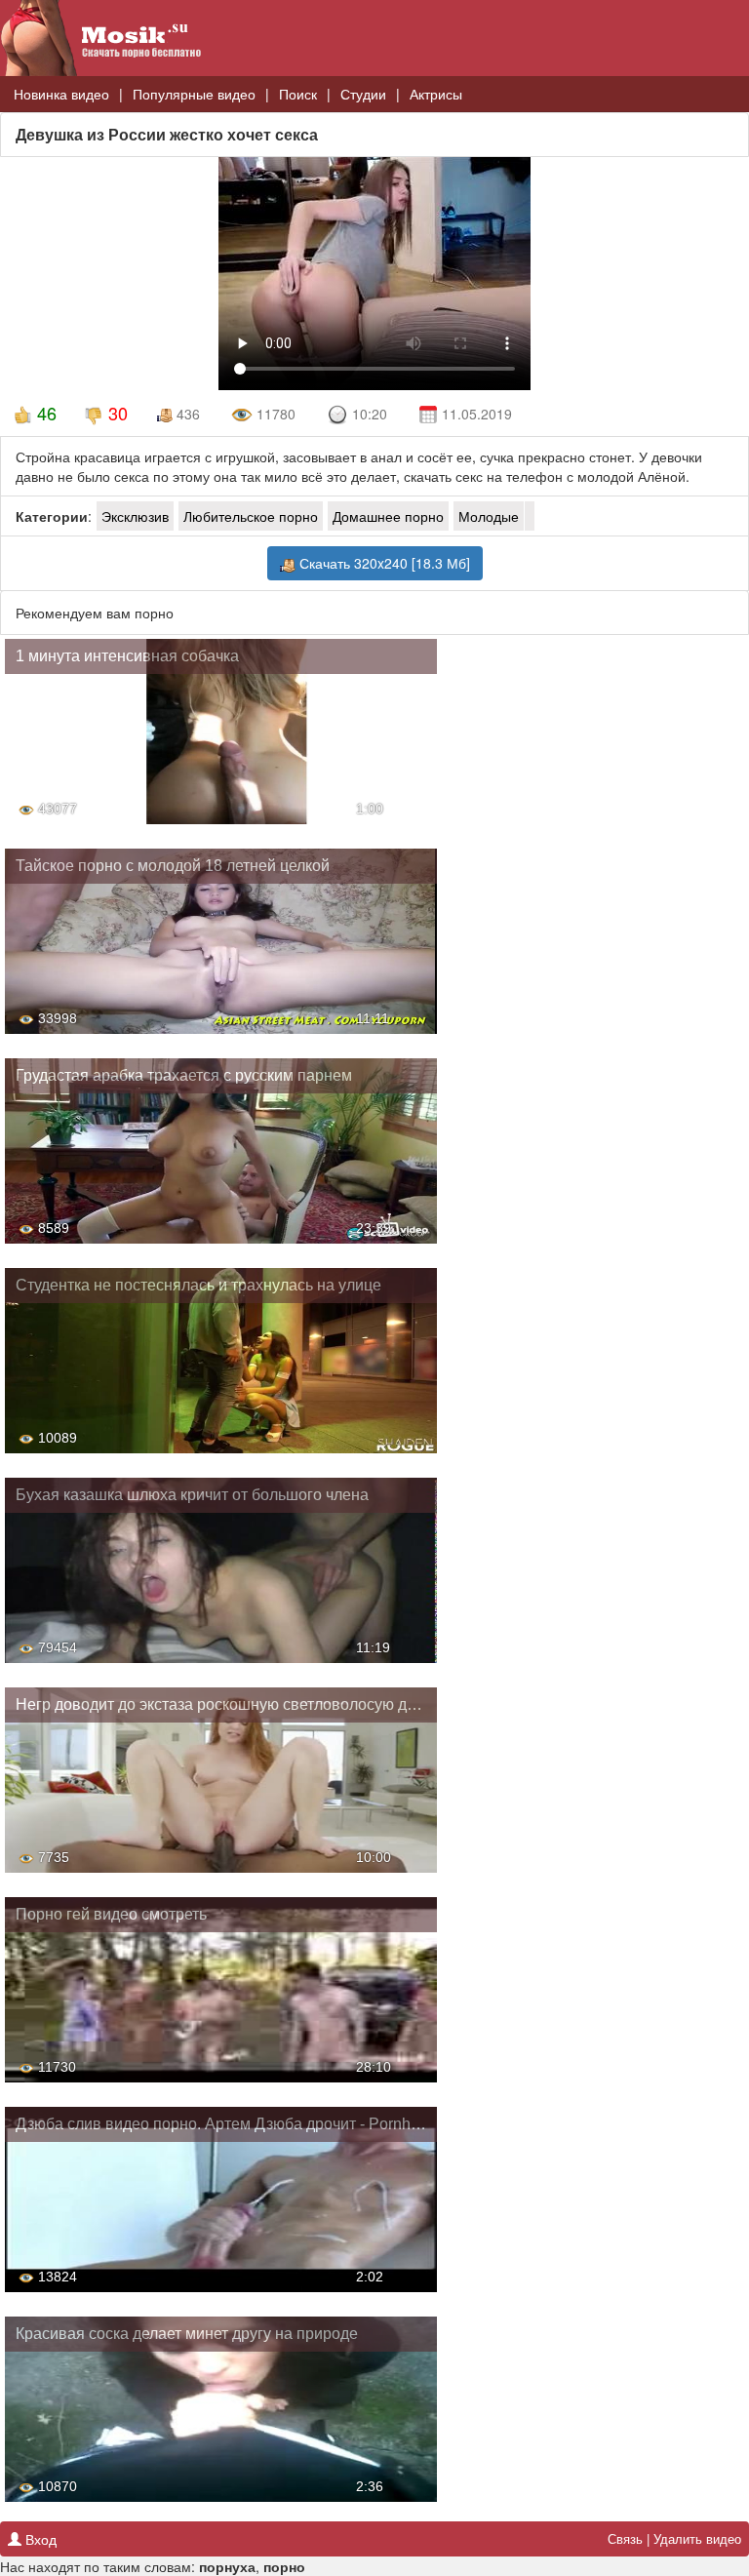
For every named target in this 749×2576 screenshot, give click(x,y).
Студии (363, 94)
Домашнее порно (388, 516)
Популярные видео (194, 94)
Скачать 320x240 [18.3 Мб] (383, 563)
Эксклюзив (135, 516)
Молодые (489, 516)
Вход (39, 2539)
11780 (274, 414)
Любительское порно (251, 516)
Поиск (298, 94)
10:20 (370, 414)
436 (186, 414)
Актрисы (436, 94)
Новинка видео (61, 94)
